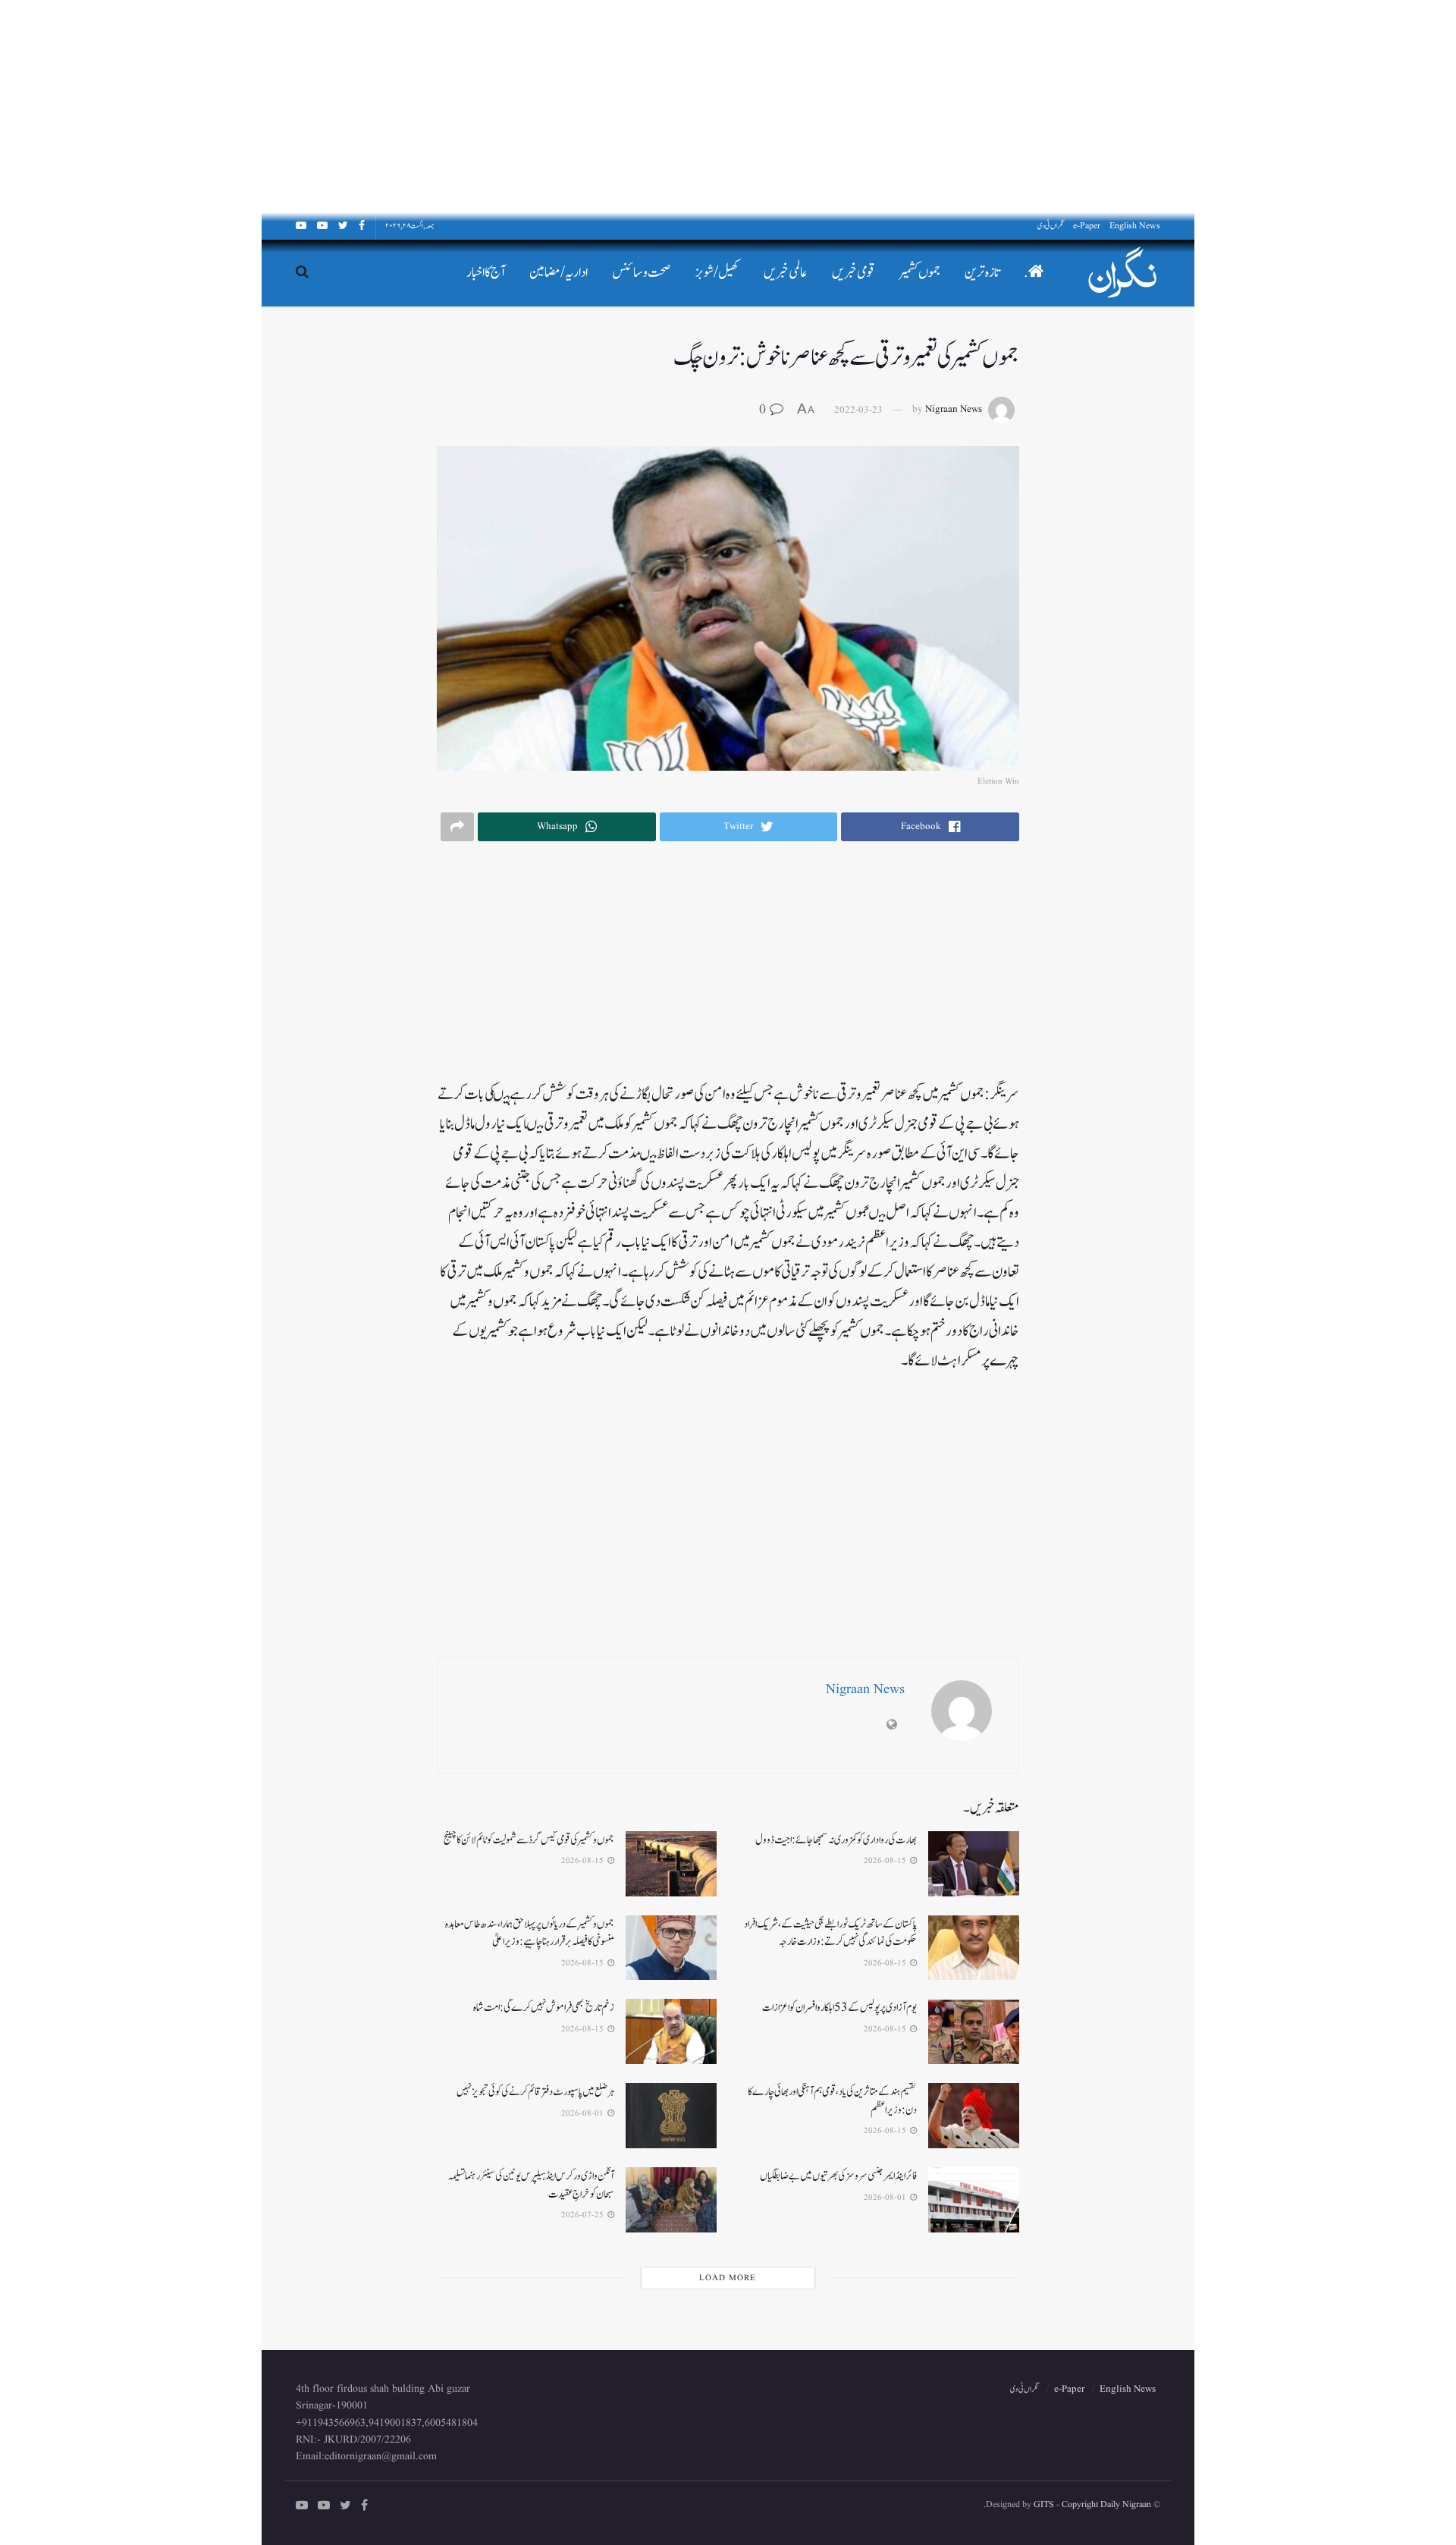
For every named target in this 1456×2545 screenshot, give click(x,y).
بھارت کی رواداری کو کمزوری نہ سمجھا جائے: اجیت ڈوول (836, 1840)
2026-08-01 (584, 2113)
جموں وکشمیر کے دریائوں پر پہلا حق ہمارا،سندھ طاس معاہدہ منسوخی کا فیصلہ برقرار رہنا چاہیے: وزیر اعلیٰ (530, 1933)
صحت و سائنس (642, 273)
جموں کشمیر (920, 273)
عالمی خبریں (786, 273)
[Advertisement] (1001, 106)
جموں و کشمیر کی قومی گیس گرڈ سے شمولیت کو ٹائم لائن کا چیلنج (529, 1840)
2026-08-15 (886, 1861)
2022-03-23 (858, 410)
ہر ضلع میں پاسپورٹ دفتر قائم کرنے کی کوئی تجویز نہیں (535, 2092)
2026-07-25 (584, 2215)
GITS (1044, 2504)
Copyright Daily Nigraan (1105, 2504)
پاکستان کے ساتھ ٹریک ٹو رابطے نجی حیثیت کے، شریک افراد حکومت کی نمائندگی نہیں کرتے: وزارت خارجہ (830, 1933)
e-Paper (1087, 226)
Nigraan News (954, 410)
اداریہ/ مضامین (559, 273)
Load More (728, 2278)
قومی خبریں (854, 273)
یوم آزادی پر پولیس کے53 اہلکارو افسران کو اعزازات (839, 2008)
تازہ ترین (982, 273)
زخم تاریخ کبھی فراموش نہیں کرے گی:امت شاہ (544, 2008)
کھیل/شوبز (717, 273)
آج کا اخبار (486, 273)
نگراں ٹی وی (1051, 226)
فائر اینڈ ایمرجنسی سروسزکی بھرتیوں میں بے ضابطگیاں (838, 2176)
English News (1135, 226)
